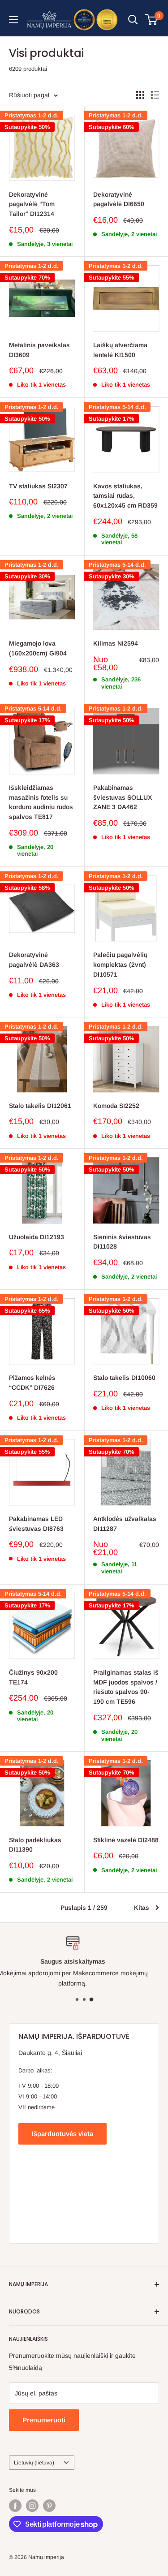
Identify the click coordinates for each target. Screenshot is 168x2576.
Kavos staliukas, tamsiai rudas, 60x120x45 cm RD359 (125, 496)
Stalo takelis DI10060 (124, 1378)
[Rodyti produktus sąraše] (155, 95)
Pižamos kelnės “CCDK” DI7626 (32, 1383)
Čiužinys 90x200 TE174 (33, 1677)
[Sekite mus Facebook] (15, 2506)
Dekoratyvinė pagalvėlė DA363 (34, 960)
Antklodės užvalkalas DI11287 (125, 1524)
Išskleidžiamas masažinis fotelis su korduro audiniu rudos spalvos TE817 (41, 802)
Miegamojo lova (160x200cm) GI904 (38, 648)
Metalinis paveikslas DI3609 (39, 350)
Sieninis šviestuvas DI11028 (122, 1242)
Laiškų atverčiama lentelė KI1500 (120, 350)
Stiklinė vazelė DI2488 (126, 1840)
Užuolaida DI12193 (37, 1237)
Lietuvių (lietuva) (34, 2463)
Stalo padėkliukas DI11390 (35, 1845)
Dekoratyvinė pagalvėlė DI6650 (119, 199)
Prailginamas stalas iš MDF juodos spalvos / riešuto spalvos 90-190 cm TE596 (126, 1687)
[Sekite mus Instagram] (32, 2506)
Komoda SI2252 (116, 1106)
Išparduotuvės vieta (62, 2134)
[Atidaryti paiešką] (133, 20)
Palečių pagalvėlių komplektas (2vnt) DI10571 (120, 964)
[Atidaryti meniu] (13, 20)
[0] (152, 20)
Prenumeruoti (44, 2420)
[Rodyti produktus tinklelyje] (140, 95)
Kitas (142, 1908)
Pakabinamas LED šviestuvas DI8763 (36, 1524)
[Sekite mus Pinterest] (49, 2506)
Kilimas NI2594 (116, 643)
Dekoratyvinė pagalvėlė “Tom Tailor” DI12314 (32, 204)
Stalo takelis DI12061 (40, 1106)
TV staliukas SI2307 (38, 486)
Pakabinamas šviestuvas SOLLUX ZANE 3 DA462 (123, 797)
